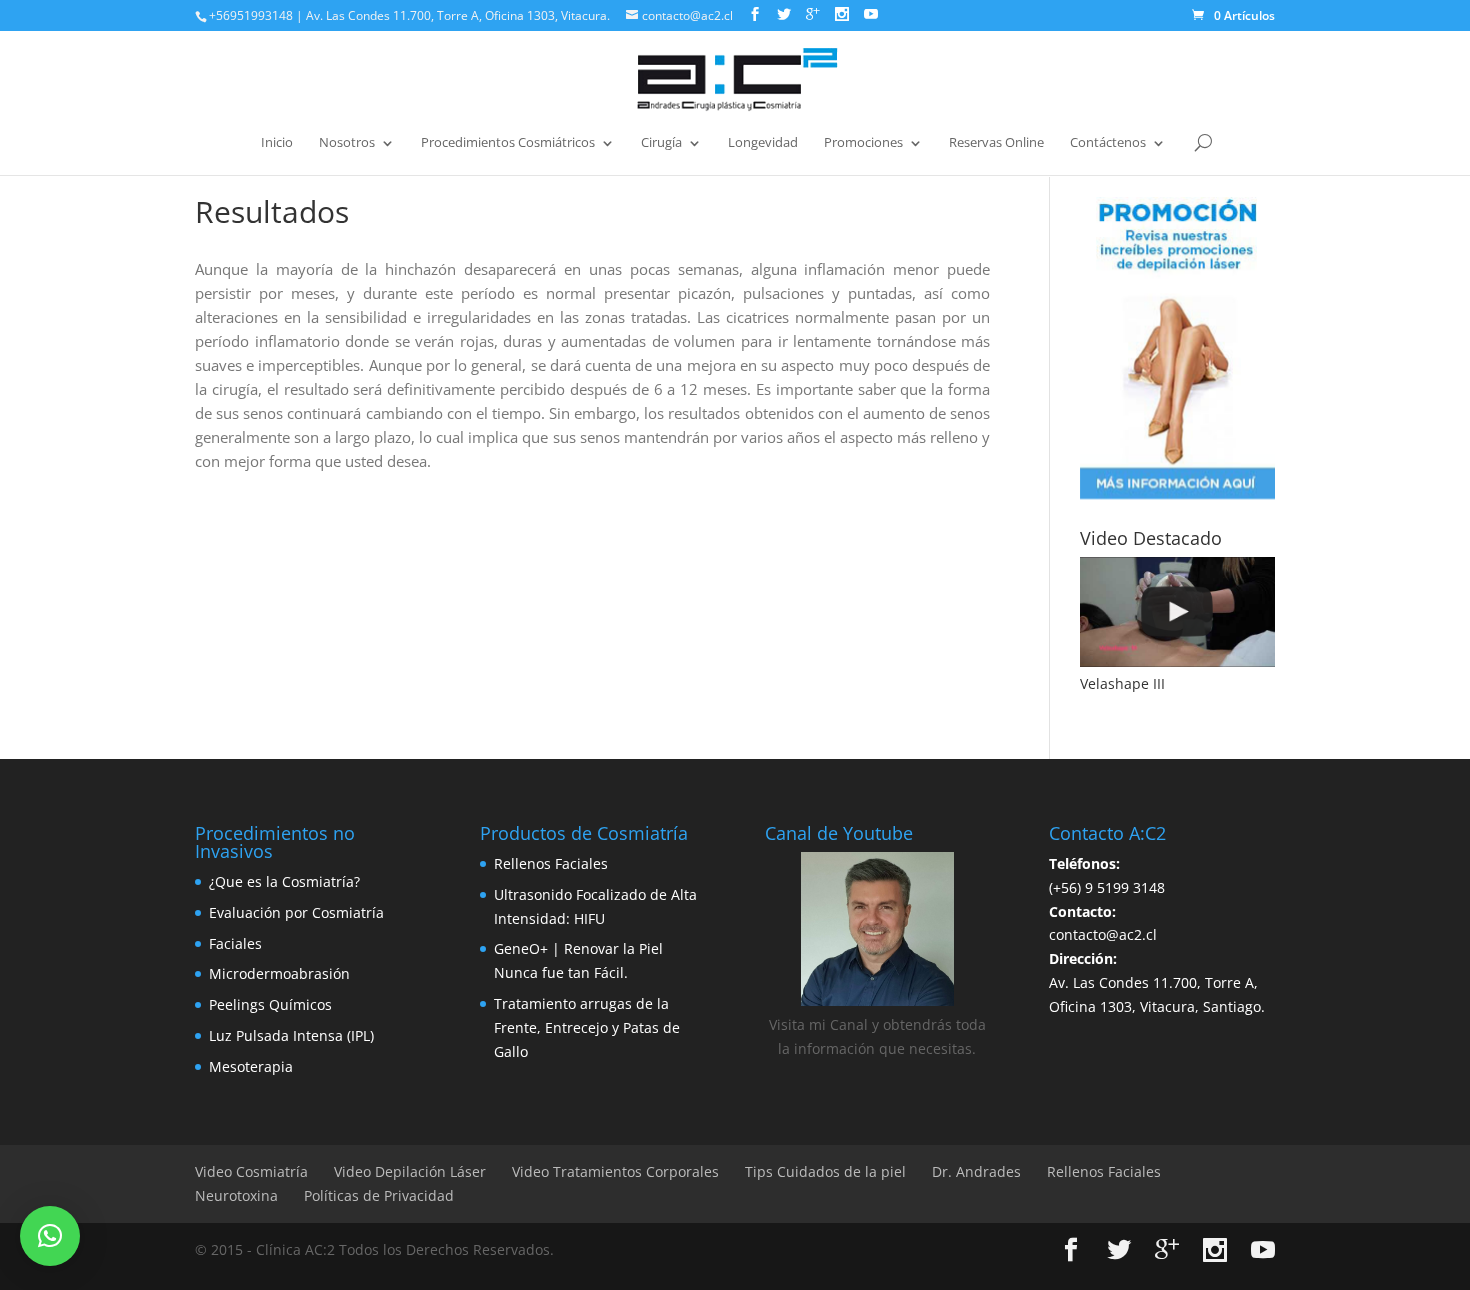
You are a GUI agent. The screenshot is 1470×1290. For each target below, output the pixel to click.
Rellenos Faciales (551, 863)
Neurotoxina (236, 1195)
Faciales (235, 943)
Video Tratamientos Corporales (615, 1171)
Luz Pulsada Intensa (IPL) (291, 1035)
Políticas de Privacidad (379, 1195)
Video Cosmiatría (251, 1171)
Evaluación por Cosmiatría (296, 912)
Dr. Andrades (976, 1171)
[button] (50, 1236)
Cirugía (661, 143)
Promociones (863, 143)
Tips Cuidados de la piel (825, 1171)
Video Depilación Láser (410, 1171)
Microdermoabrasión (279, 973)
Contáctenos (1108, 143)
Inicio (277, 143)
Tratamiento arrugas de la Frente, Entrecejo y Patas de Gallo (587, 1027)
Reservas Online (996, 143)
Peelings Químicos (270, 1004)
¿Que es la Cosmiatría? (284, 881)
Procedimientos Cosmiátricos (508, 143)
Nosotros (347, 143)
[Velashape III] (1177, 612)
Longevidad (763, 143)
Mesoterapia (251, 1066)
